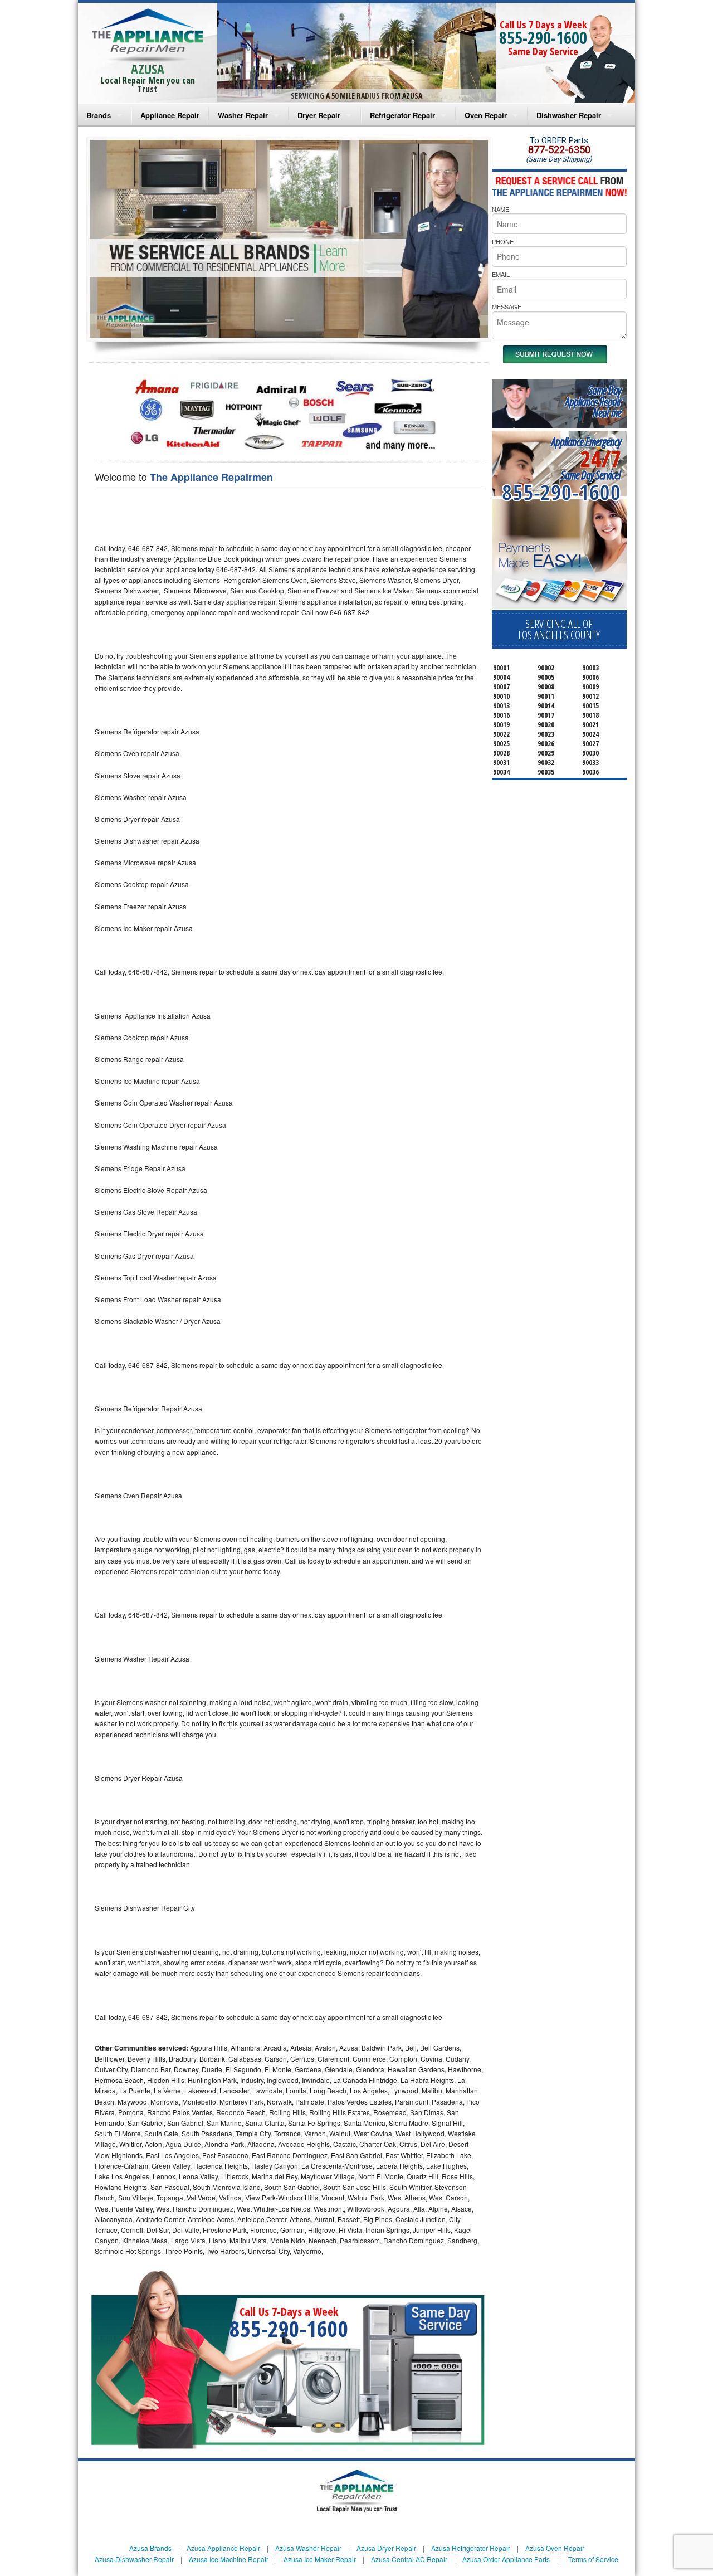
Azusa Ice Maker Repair (320, 2559)
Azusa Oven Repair (555, 2548)
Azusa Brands (150, 2548)
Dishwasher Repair (569, 115)
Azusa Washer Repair (308, 2548)
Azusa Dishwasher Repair (134, 2559)
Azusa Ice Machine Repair (229, 2559)
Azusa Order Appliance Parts (506, 2559)
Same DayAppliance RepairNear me (593, 401)
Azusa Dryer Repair (386, 2548)
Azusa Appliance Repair (223, 2548)
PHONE (503, 241)
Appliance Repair (170, 115)
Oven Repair (486, 115)
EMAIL (501, 274)
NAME (500, 209)
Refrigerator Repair (402, 115)
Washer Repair (243, 115)
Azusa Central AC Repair (409, 2559)
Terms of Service (593, 2559)
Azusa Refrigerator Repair (471, 2548)
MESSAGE (507, 306)
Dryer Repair (319, 115)
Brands (99, 115)
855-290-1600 (543, 38)
